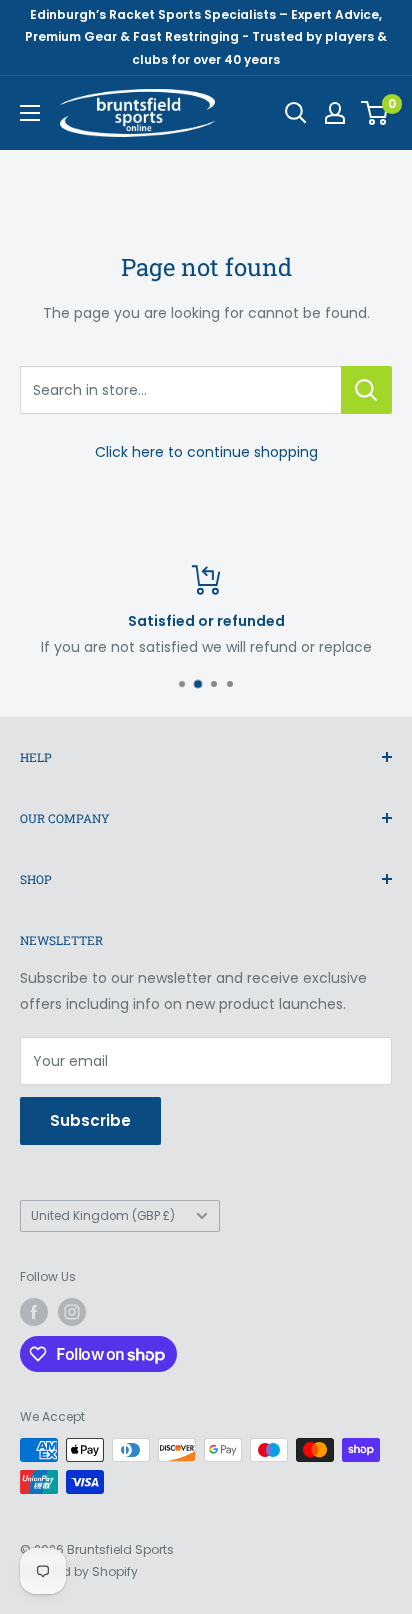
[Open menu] (30, 113)
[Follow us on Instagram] (72, 1312)
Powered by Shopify (79, 1571)
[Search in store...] (366, 390)
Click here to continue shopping (206, 452)
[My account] (335, 113)
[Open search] (296, 113)
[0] (375, 113)
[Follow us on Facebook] (34, 1312)
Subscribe (90, 1120)
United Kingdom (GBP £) (103, 1216)
